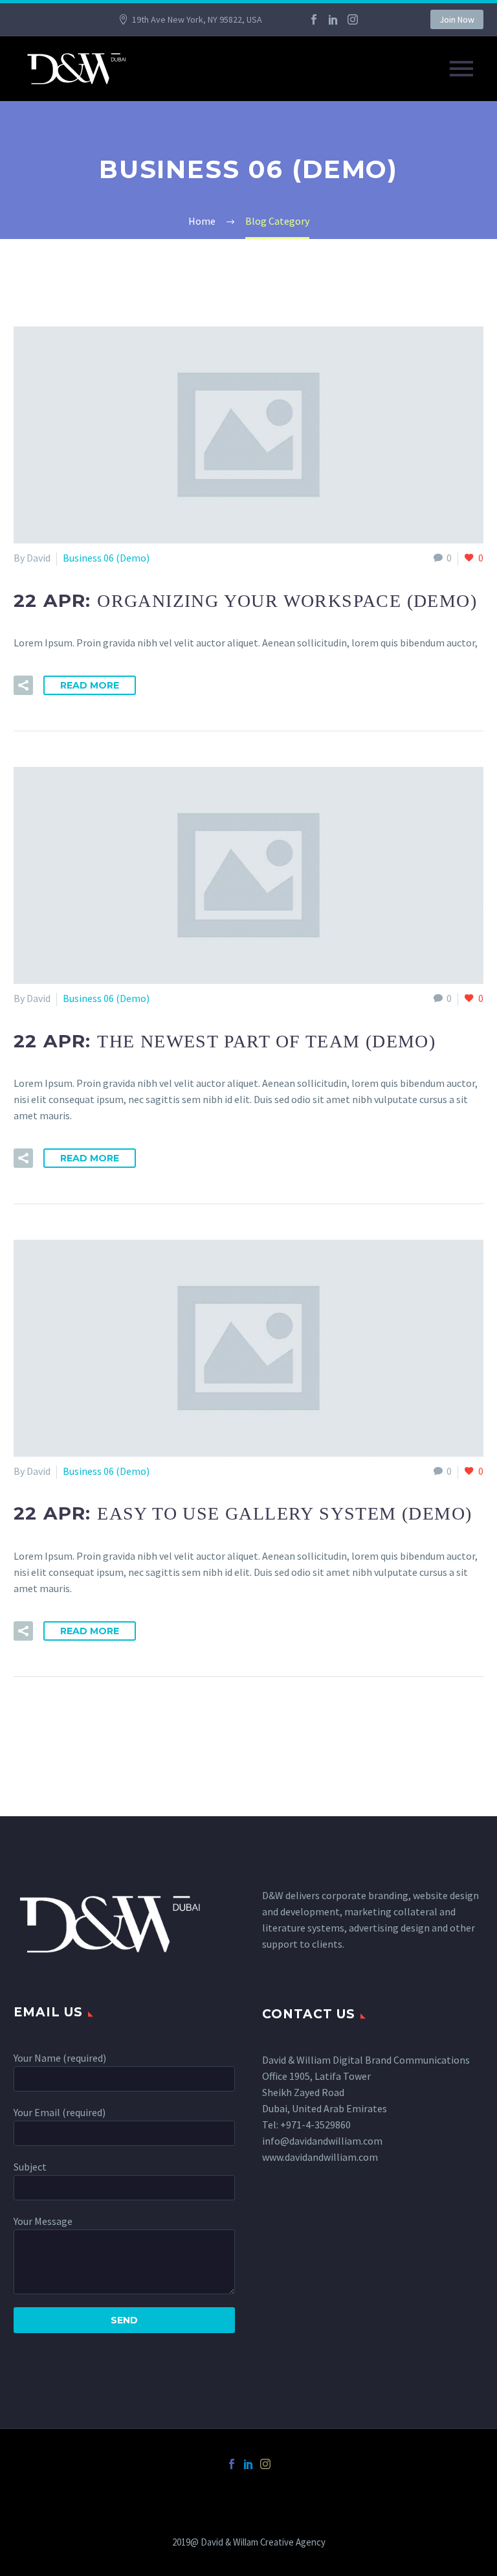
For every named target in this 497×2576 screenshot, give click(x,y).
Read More (90, 685)
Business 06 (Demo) (106, 558)
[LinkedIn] (333, 19)
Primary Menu (461, 69)
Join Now (457, 19)
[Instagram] (353, 19)
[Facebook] (314, 19)
